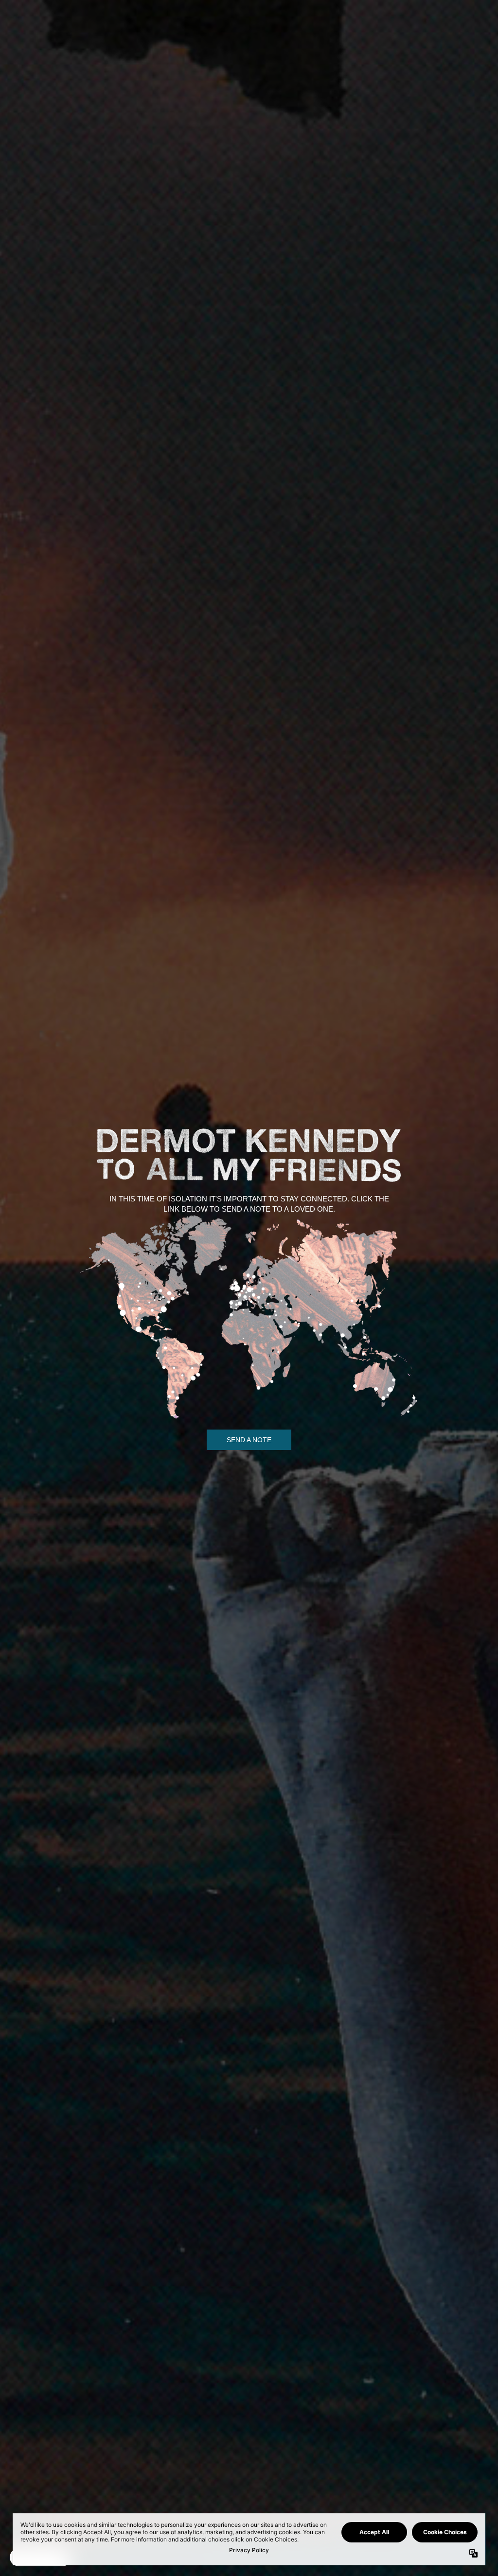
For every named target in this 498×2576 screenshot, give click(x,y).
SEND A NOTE (249, 1440)
